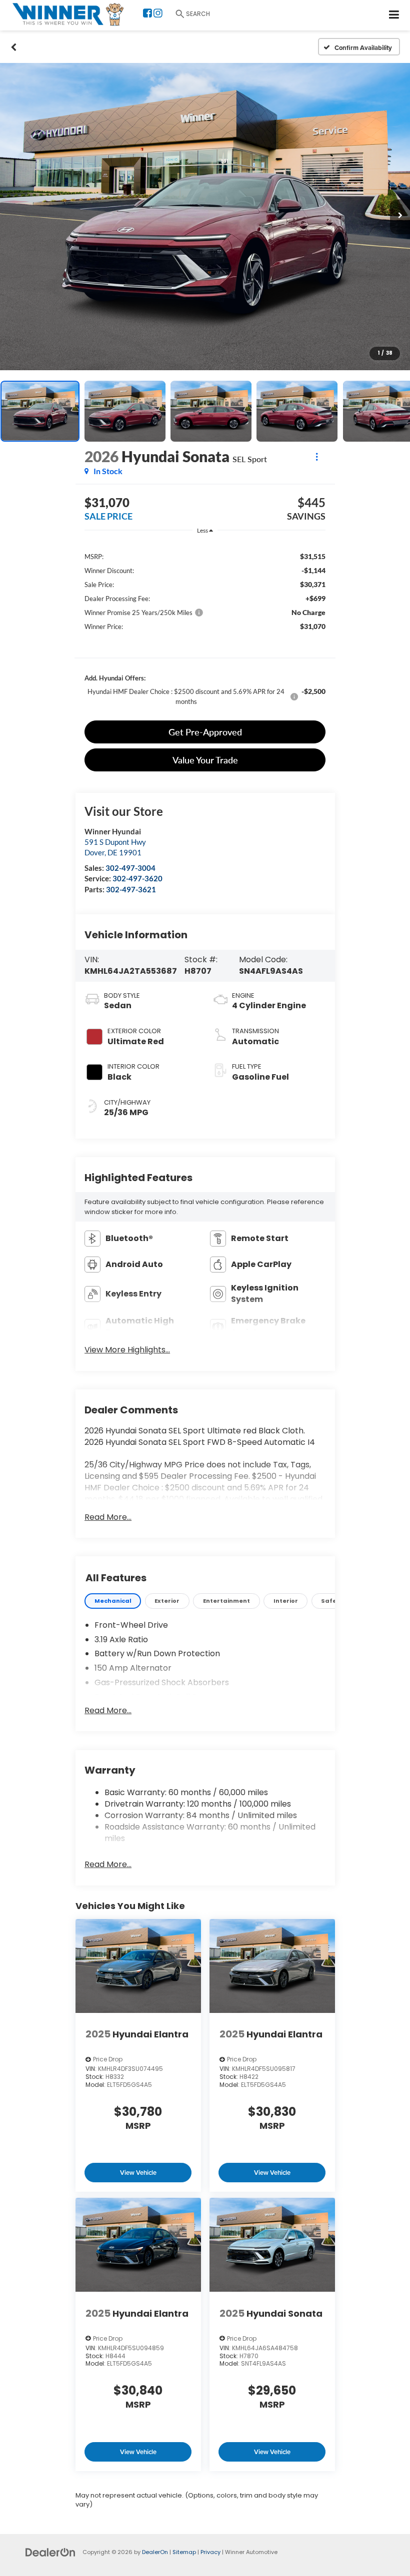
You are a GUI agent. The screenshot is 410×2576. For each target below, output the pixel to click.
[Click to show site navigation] (394, 15)
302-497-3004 (130, 868)
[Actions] (317, 456)
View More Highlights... (127, 1350)
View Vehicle (138, 2173)
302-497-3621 (131, 889)
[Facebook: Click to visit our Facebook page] (147, 14)
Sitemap (184, 2552)
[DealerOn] (50, 2552)
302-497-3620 (137, 878)
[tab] (113, 1601)
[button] (14, 47)
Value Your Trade (205, 760)
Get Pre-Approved (205, 732)
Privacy (210, 2552)
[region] (205, 629)
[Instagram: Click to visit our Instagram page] (158, 14)
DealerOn (155, 2552)
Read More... (108, 1517)
